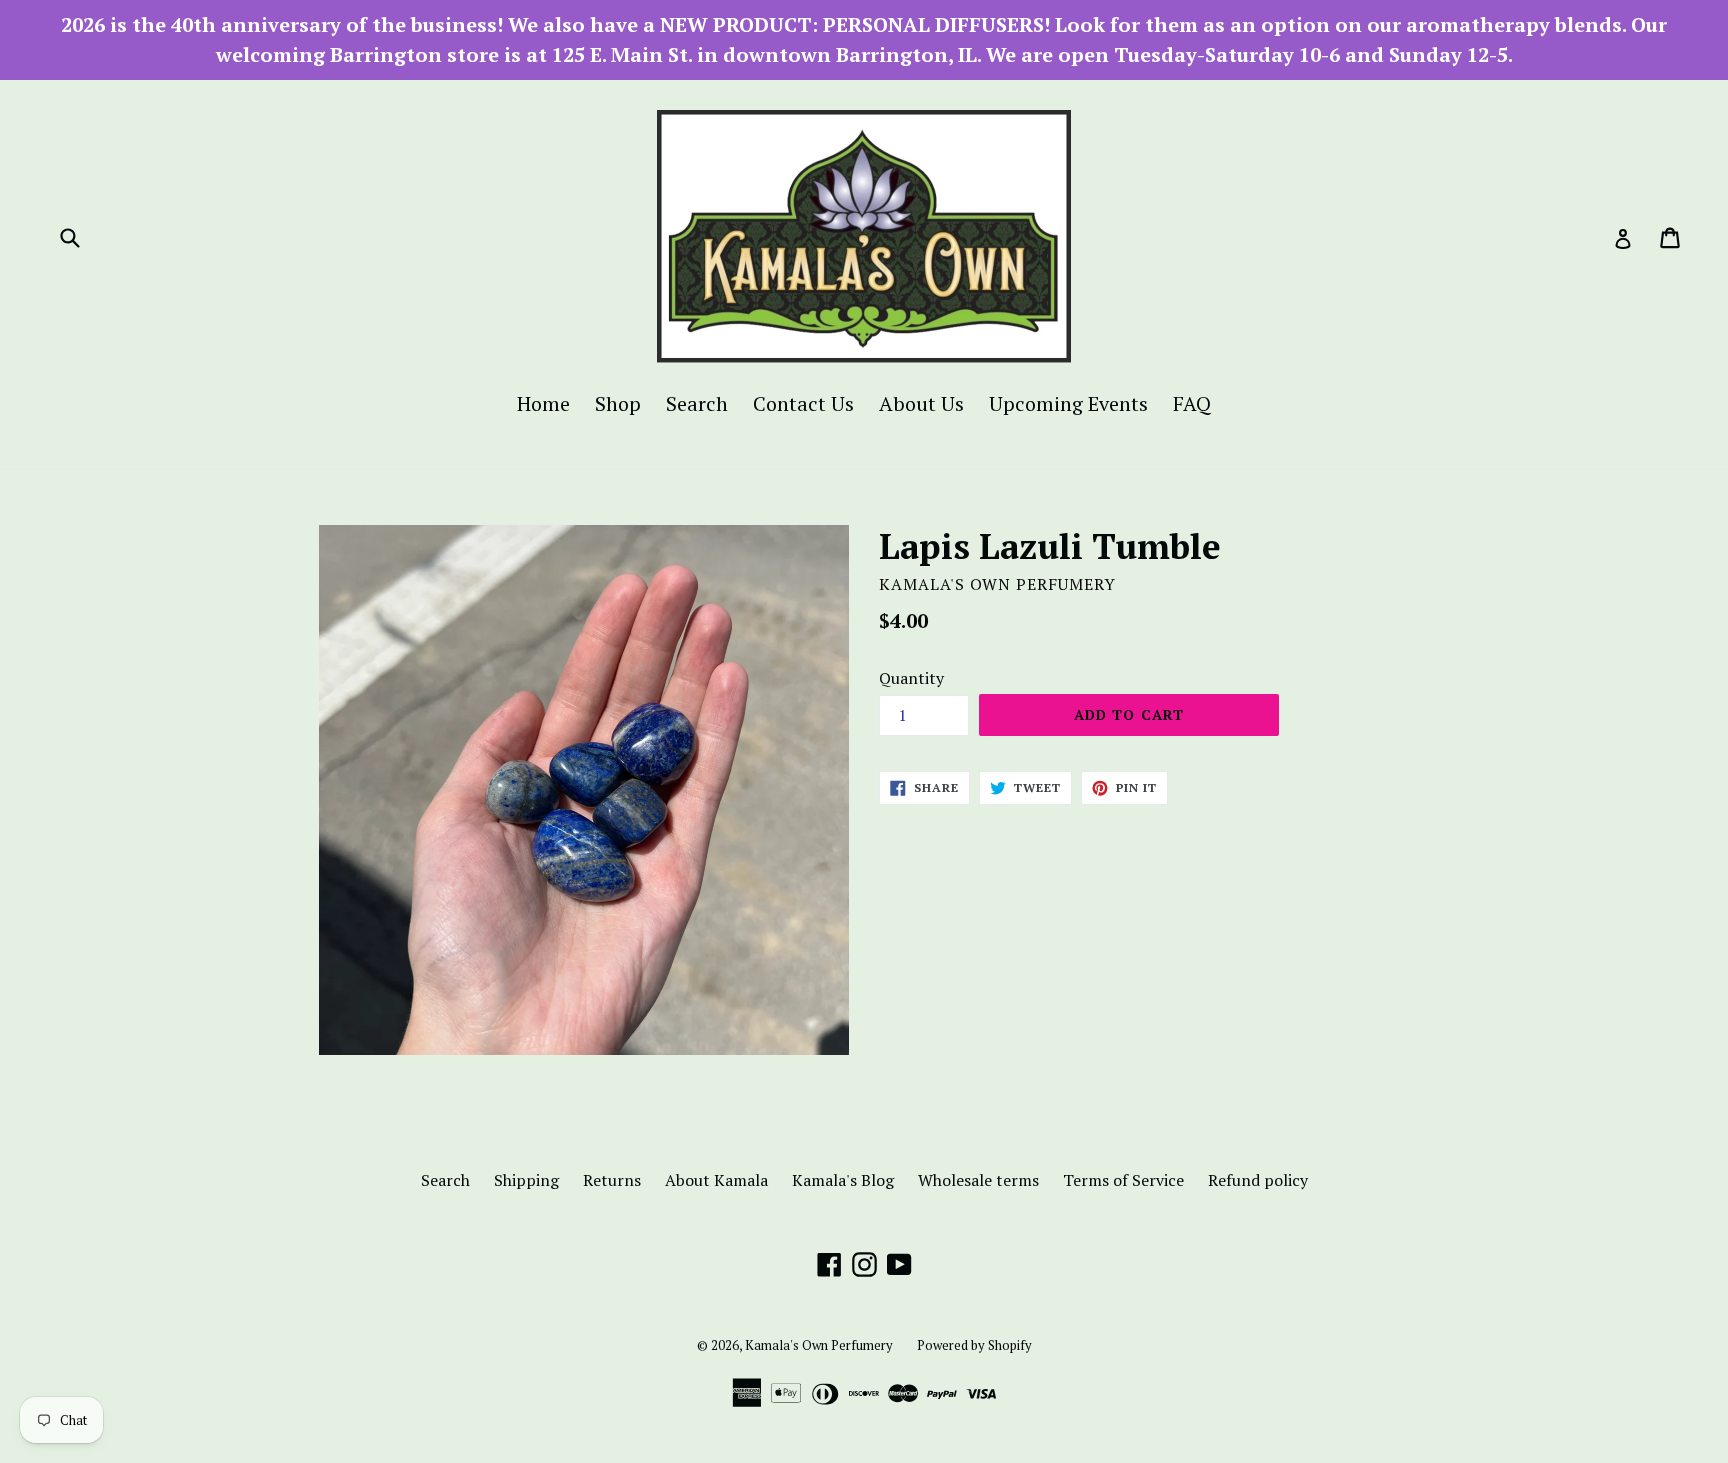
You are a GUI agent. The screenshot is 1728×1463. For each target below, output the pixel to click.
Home (543, 403)
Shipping (526, 1180)
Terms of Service (1123, 1180)
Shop (618, 403)
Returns (612, 1180)
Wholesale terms (978, 1180)
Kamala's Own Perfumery (819, 1345)
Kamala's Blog (843, 1180)
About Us (921, 403)
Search (697, 403)
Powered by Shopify (974, 1345)
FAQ (1192, 403)
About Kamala (716, 1180)
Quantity (911, 678)
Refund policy (1258, 1180)
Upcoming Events (1068, 403)
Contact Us (803, 403)
